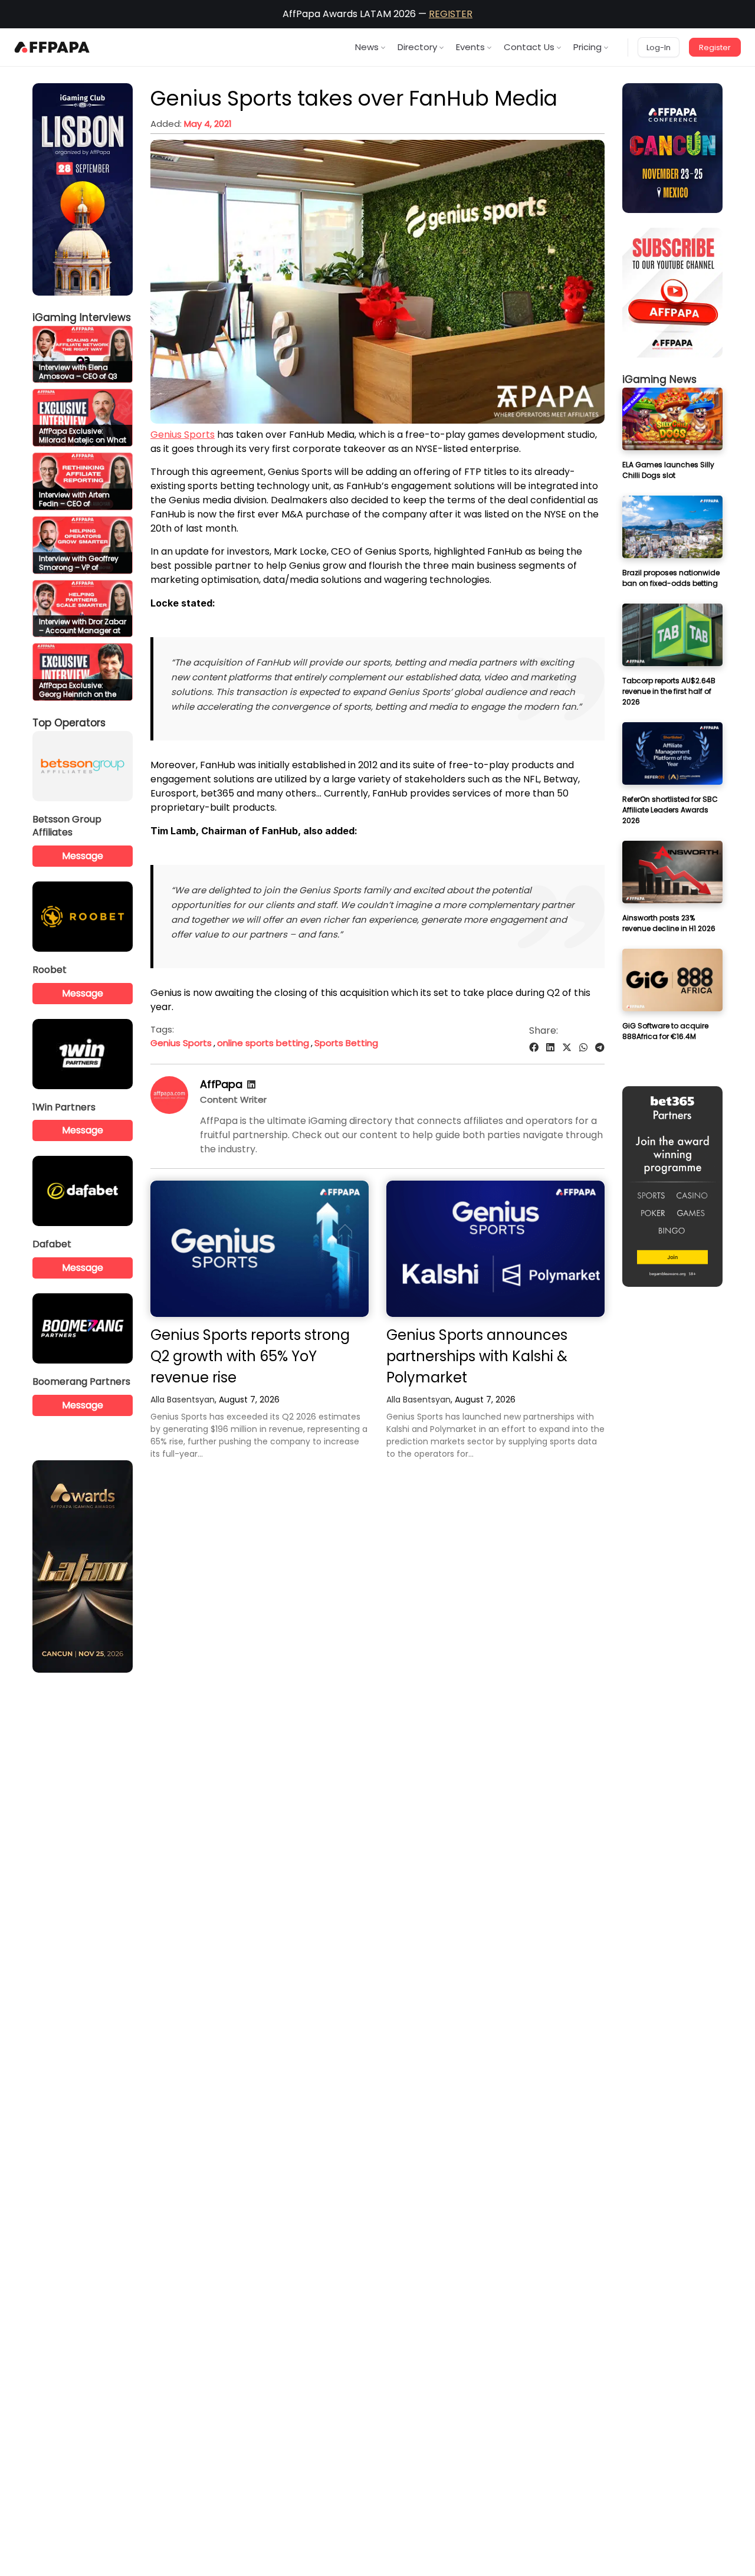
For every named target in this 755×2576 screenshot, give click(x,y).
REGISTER (451, 14)
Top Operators (69, 723)
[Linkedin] (251, 1085)
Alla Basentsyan (183, 1400)
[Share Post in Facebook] (534, 1048)
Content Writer (233, 1099)
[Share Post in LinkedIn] (550, 1048)
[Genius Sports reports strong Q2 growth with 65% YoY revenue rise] (260, 1249)
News (367, 47)
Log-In (659, 47)
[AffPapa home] (52, 47)
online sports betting (263, 1043)
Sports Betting (346, 1043)
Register (715, 47)
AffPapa (221, 1084)
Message (83, 856)
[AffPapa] (169, 1111)
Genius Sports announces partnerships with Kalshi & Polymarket (477, 1356)
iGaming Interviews (82, 317)
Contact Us (529, 47)
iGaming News (659, 379)
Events (470, 47)
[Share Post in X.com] (567, 1048)
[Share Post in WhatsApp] (583, 1048)
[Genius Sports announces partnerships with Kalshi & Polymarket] (495, 1249)
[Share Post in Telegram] (600, 1048)
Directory (417, 47)
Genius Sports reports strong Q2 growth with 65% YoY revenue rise (250, 1356)
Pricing (587, 47)
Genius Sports (183, 435)
